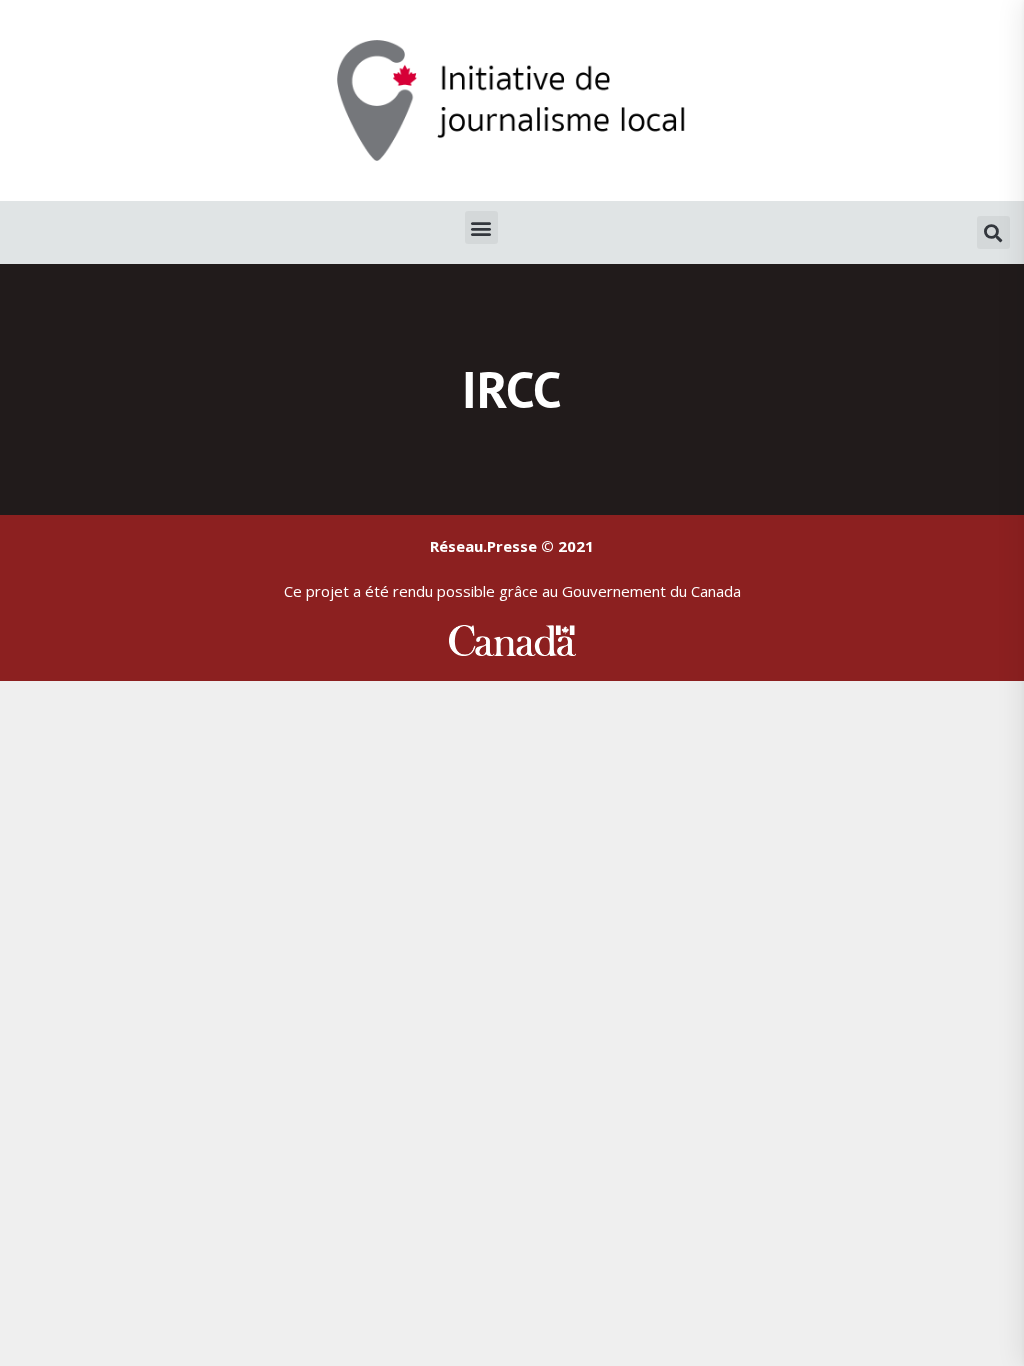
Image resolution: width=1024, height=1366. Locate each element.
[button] (481, 227)
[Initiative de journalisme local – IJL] (512, 98)
